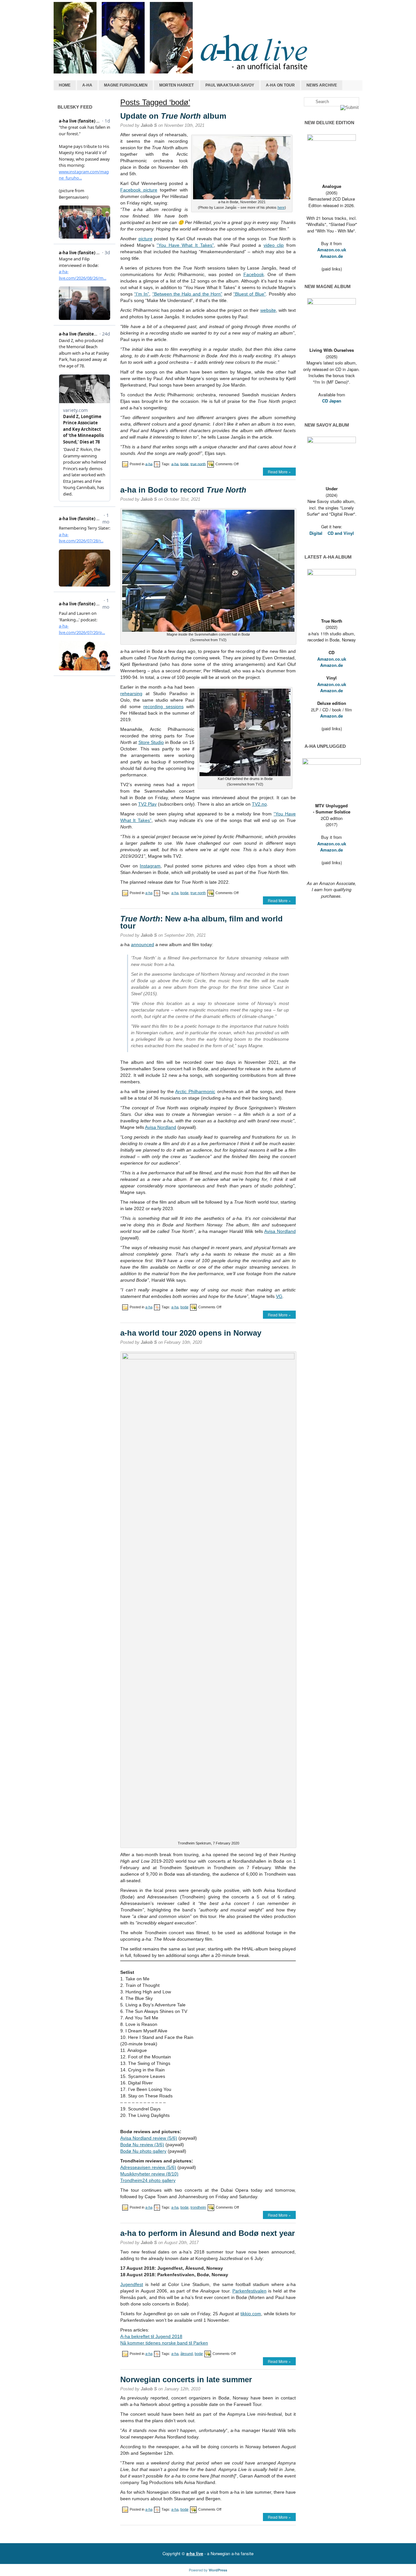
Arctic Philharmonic (195, 1091)
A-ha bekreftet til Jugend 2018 (151, 2336)
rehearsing (131, 694)
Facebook (254, 274)
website (268, 310)
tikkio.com (251, 2314)
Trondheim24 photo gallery (148, 2180)
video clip (274, 245)
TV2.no (259, 804)
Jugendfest (132, 2284)
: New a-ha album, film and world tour (201, 922)
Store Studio (151, 742)
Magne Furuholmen (126, 85)
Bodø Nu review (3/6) (142, 2145)
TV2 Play (147, 804)
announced (143, 945)
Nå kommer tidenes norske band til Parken (164, 2343)
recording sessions (163, 707)
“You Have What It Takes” (185, 245)
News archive (322, 85)
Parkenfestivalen (249, 2291)
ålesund (187, 2354)
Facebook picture (139, 190)
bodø (184, 464)
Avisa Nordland (161, 1127)
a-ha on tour (280, 85)
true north (198, 464)
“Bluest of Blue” (249, 294)
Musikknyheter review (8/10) (149, 2174)
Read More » (279, 472)
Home (65, 85)
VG (279, 1296)
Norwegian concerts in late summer (186, 2379)
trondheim (198, 2207)
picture (145, 239)
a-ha (87, 85)
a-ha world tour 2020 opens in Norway (191, 1333)
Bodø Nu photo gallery (143, 2151)
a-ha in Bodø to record (183, 490)
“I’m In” (142, 294)
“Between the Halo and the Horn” (187, 294)
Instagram (150, 866)
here (281, 207)
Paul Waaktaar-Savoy (230, 85)
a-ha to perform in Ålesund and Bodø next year (208, 2233)
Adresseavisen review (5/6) (148, 2167)
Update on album (173, 116)
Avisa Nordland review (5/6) (149, 2138)
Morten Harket (176, 85)
